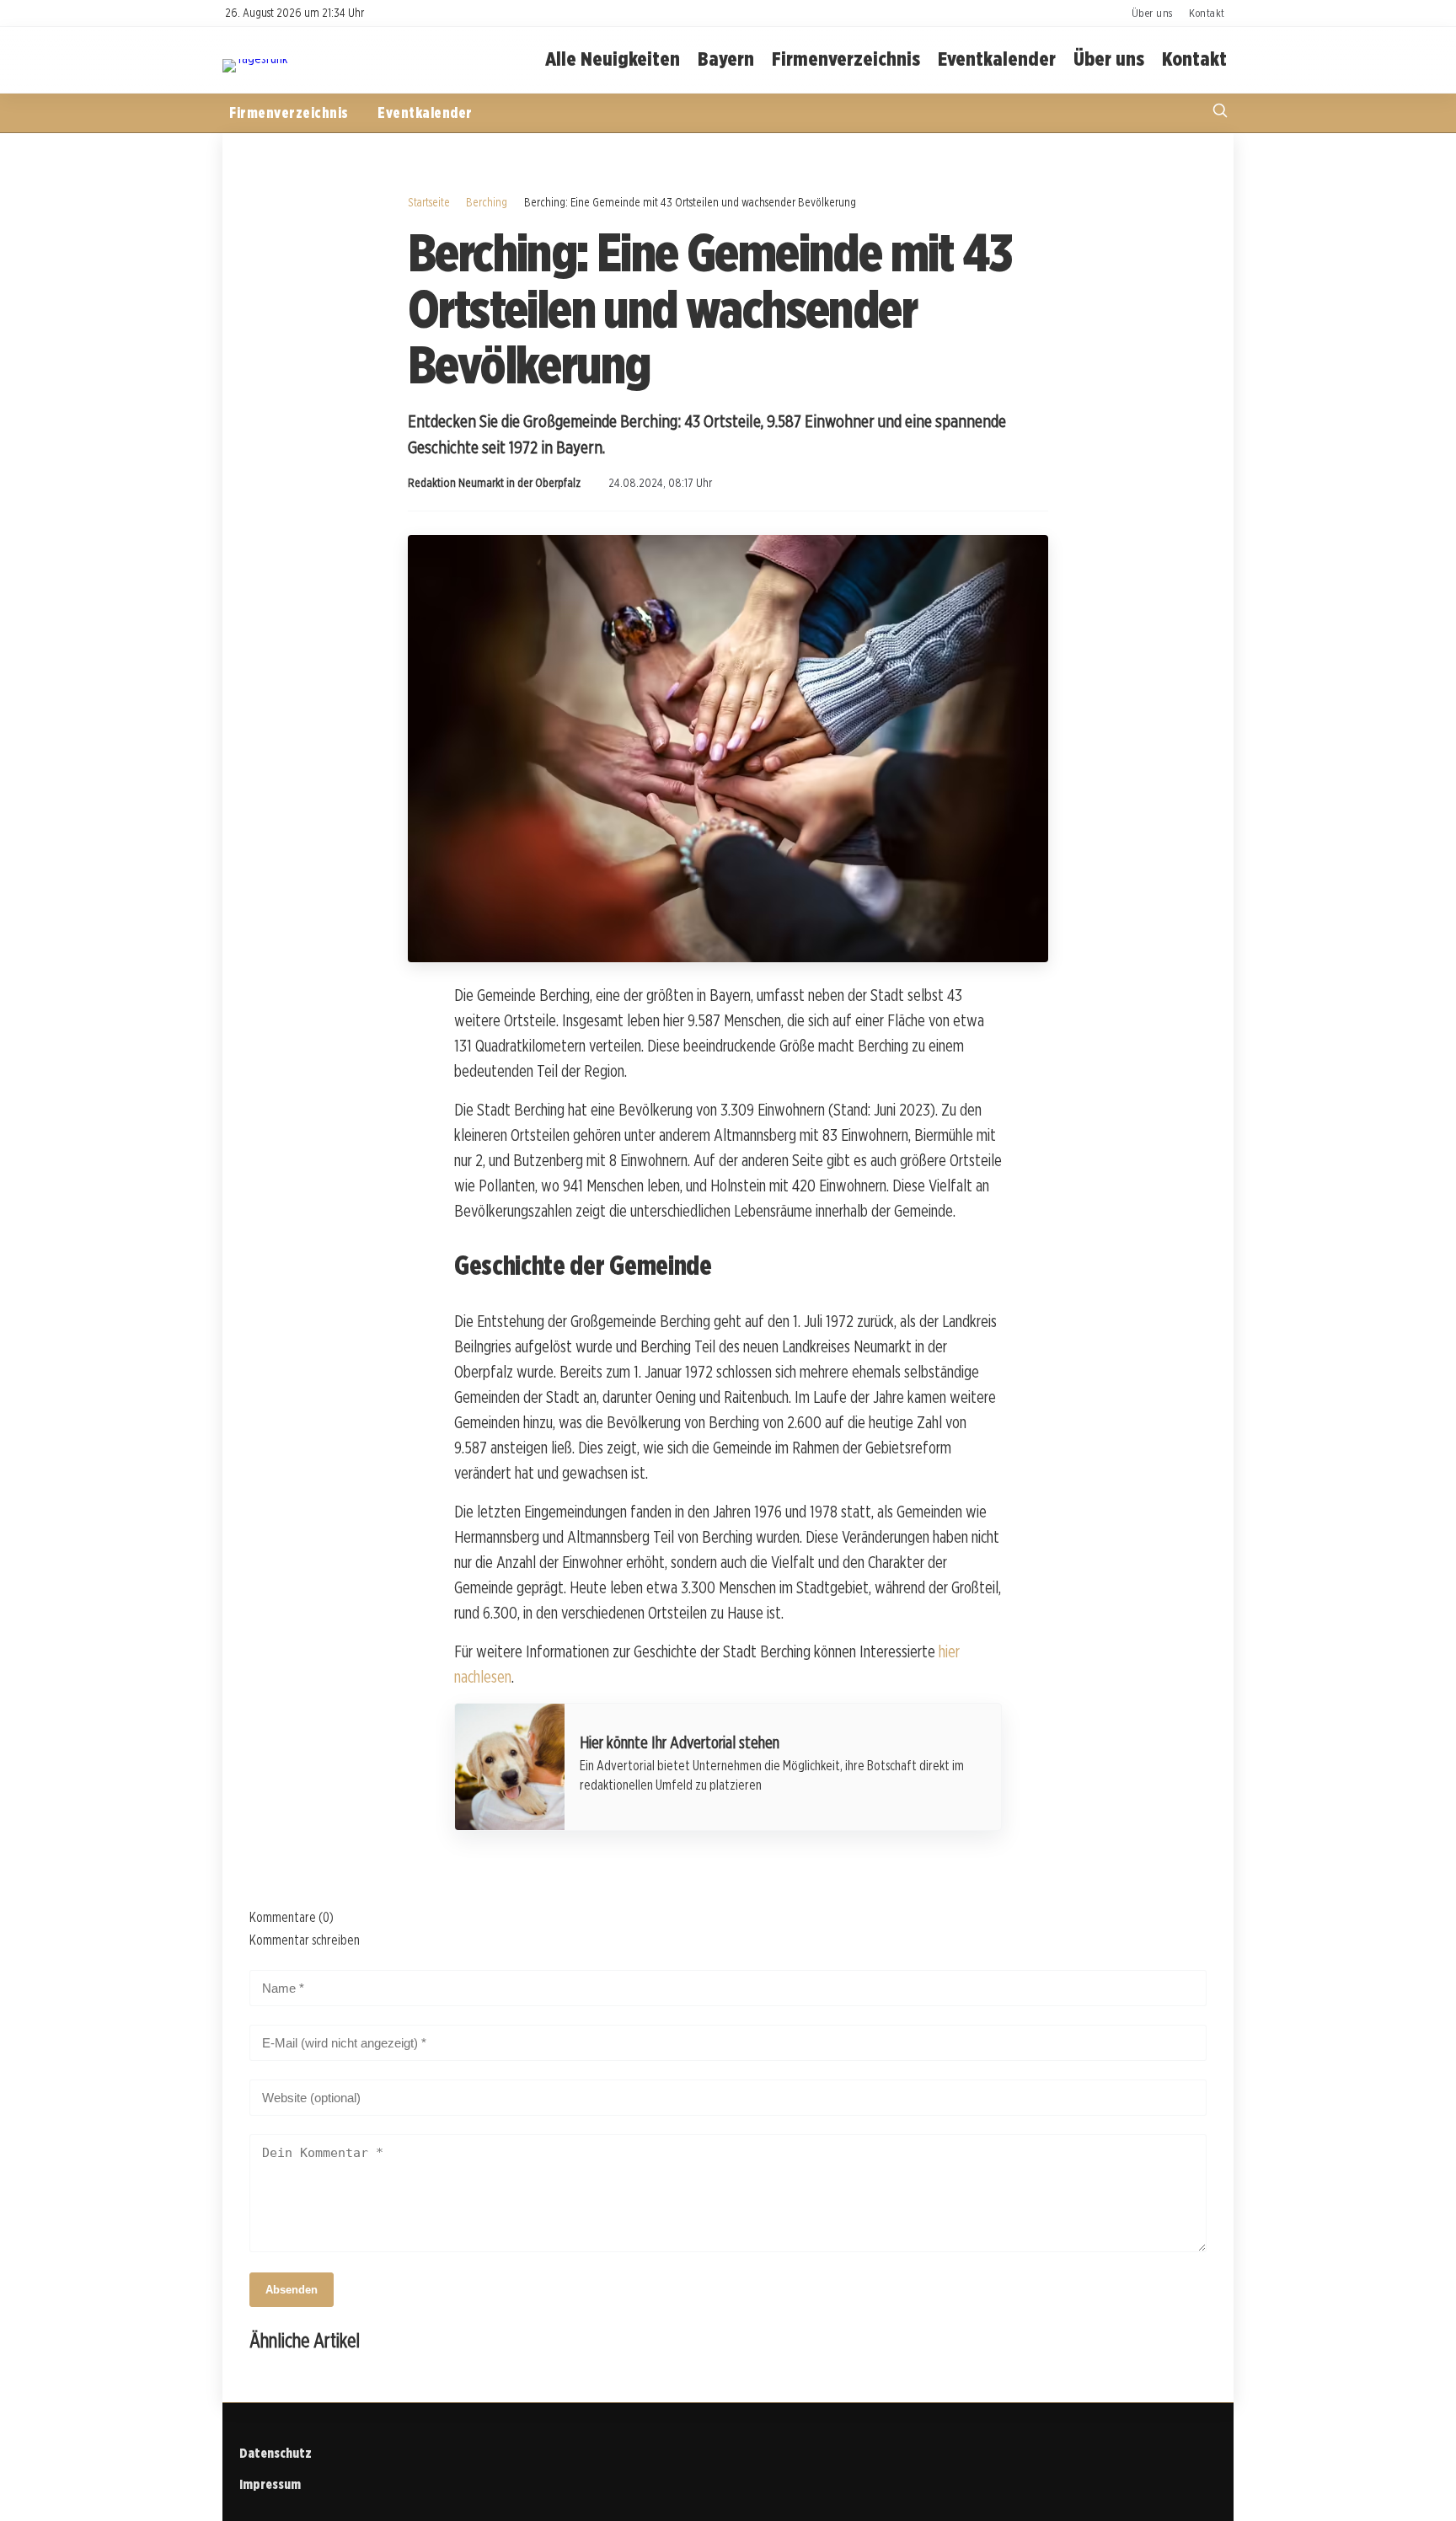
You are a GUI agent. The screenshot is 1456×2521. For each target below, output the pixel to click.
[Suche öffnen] (1220, 112)
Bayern (726, 59)
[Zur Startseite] (255, 59)
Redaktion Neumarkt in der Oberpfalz (494, 483)
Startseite (429, 202)
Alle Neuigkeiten (613, 59)
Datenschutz (276, 2453)
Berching (487, 202)
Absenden (292, 2290)
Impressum (270, 2484)
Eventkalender (997, 59)
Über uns (1152, 13)
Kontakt (1207, 13)
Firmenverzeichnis (846, 59)
